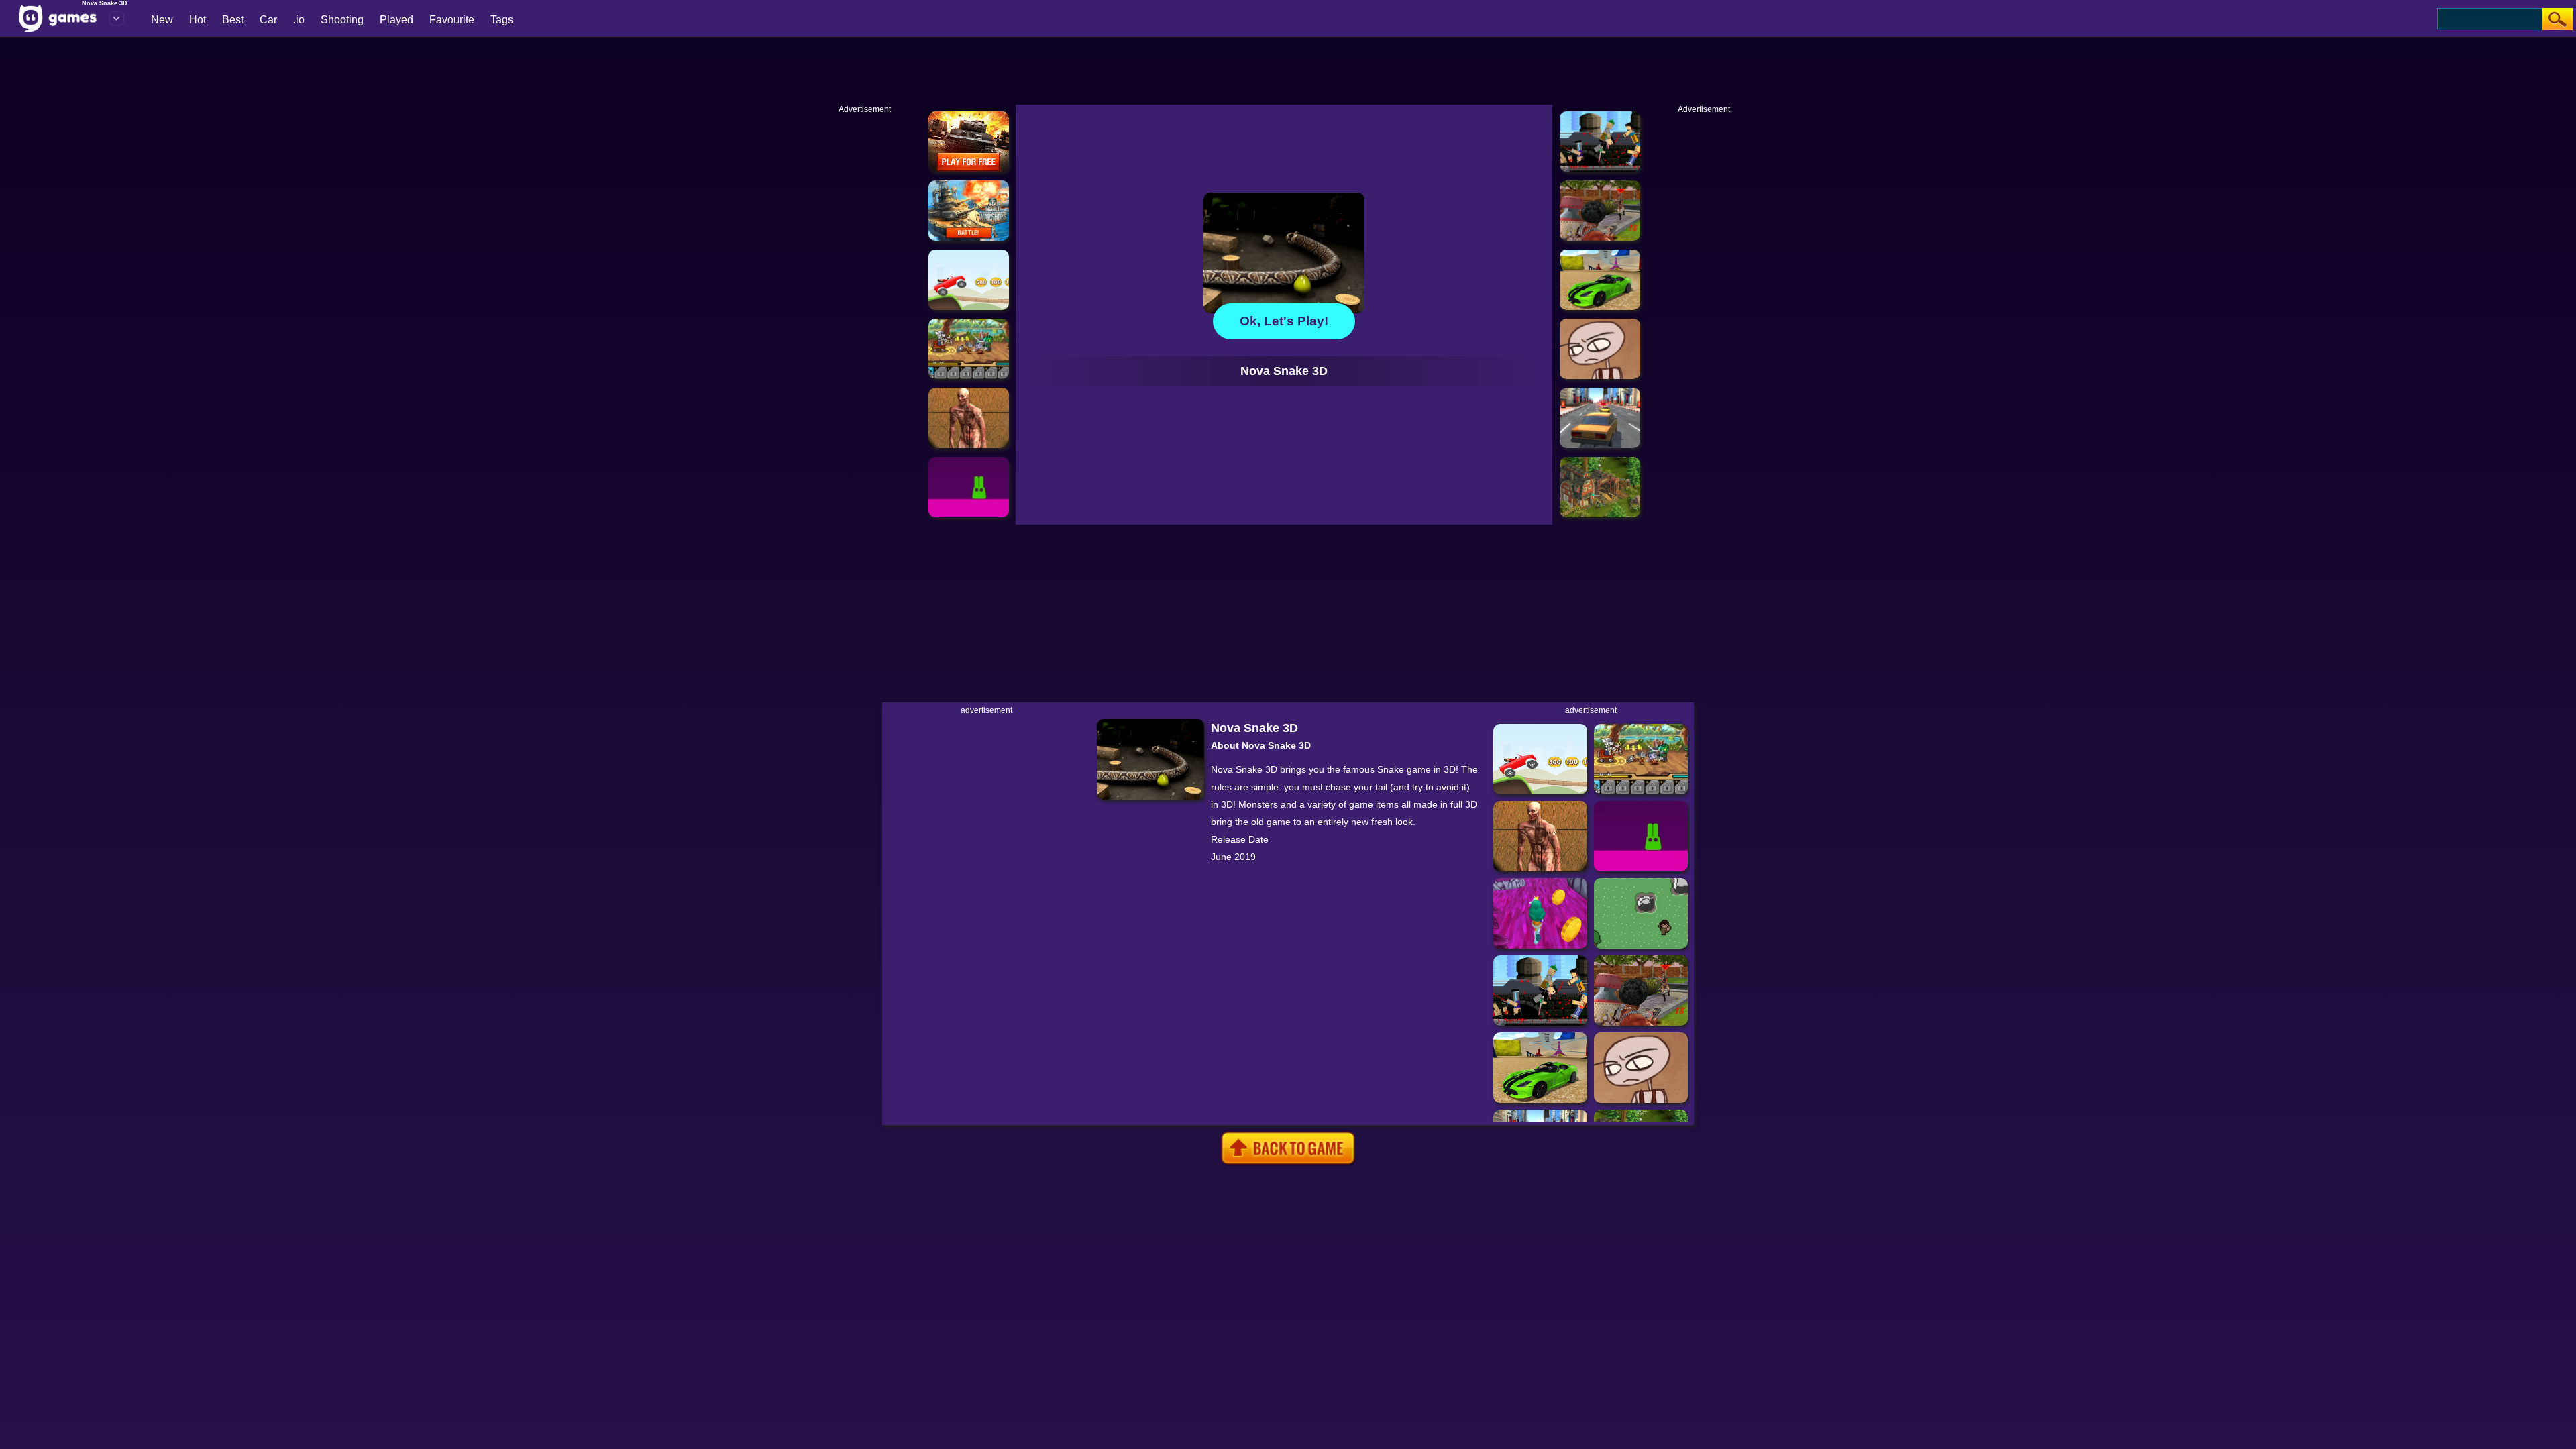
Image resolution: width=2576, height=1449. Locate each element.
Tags (502, 20)
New (162, 20)
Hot (198, 20)
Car (268, 20)
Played (396, 20)
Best (233, 20)
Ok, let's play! (1284, 321)
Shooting (342, 20)
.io (299, 20)
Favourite (452, 20)
